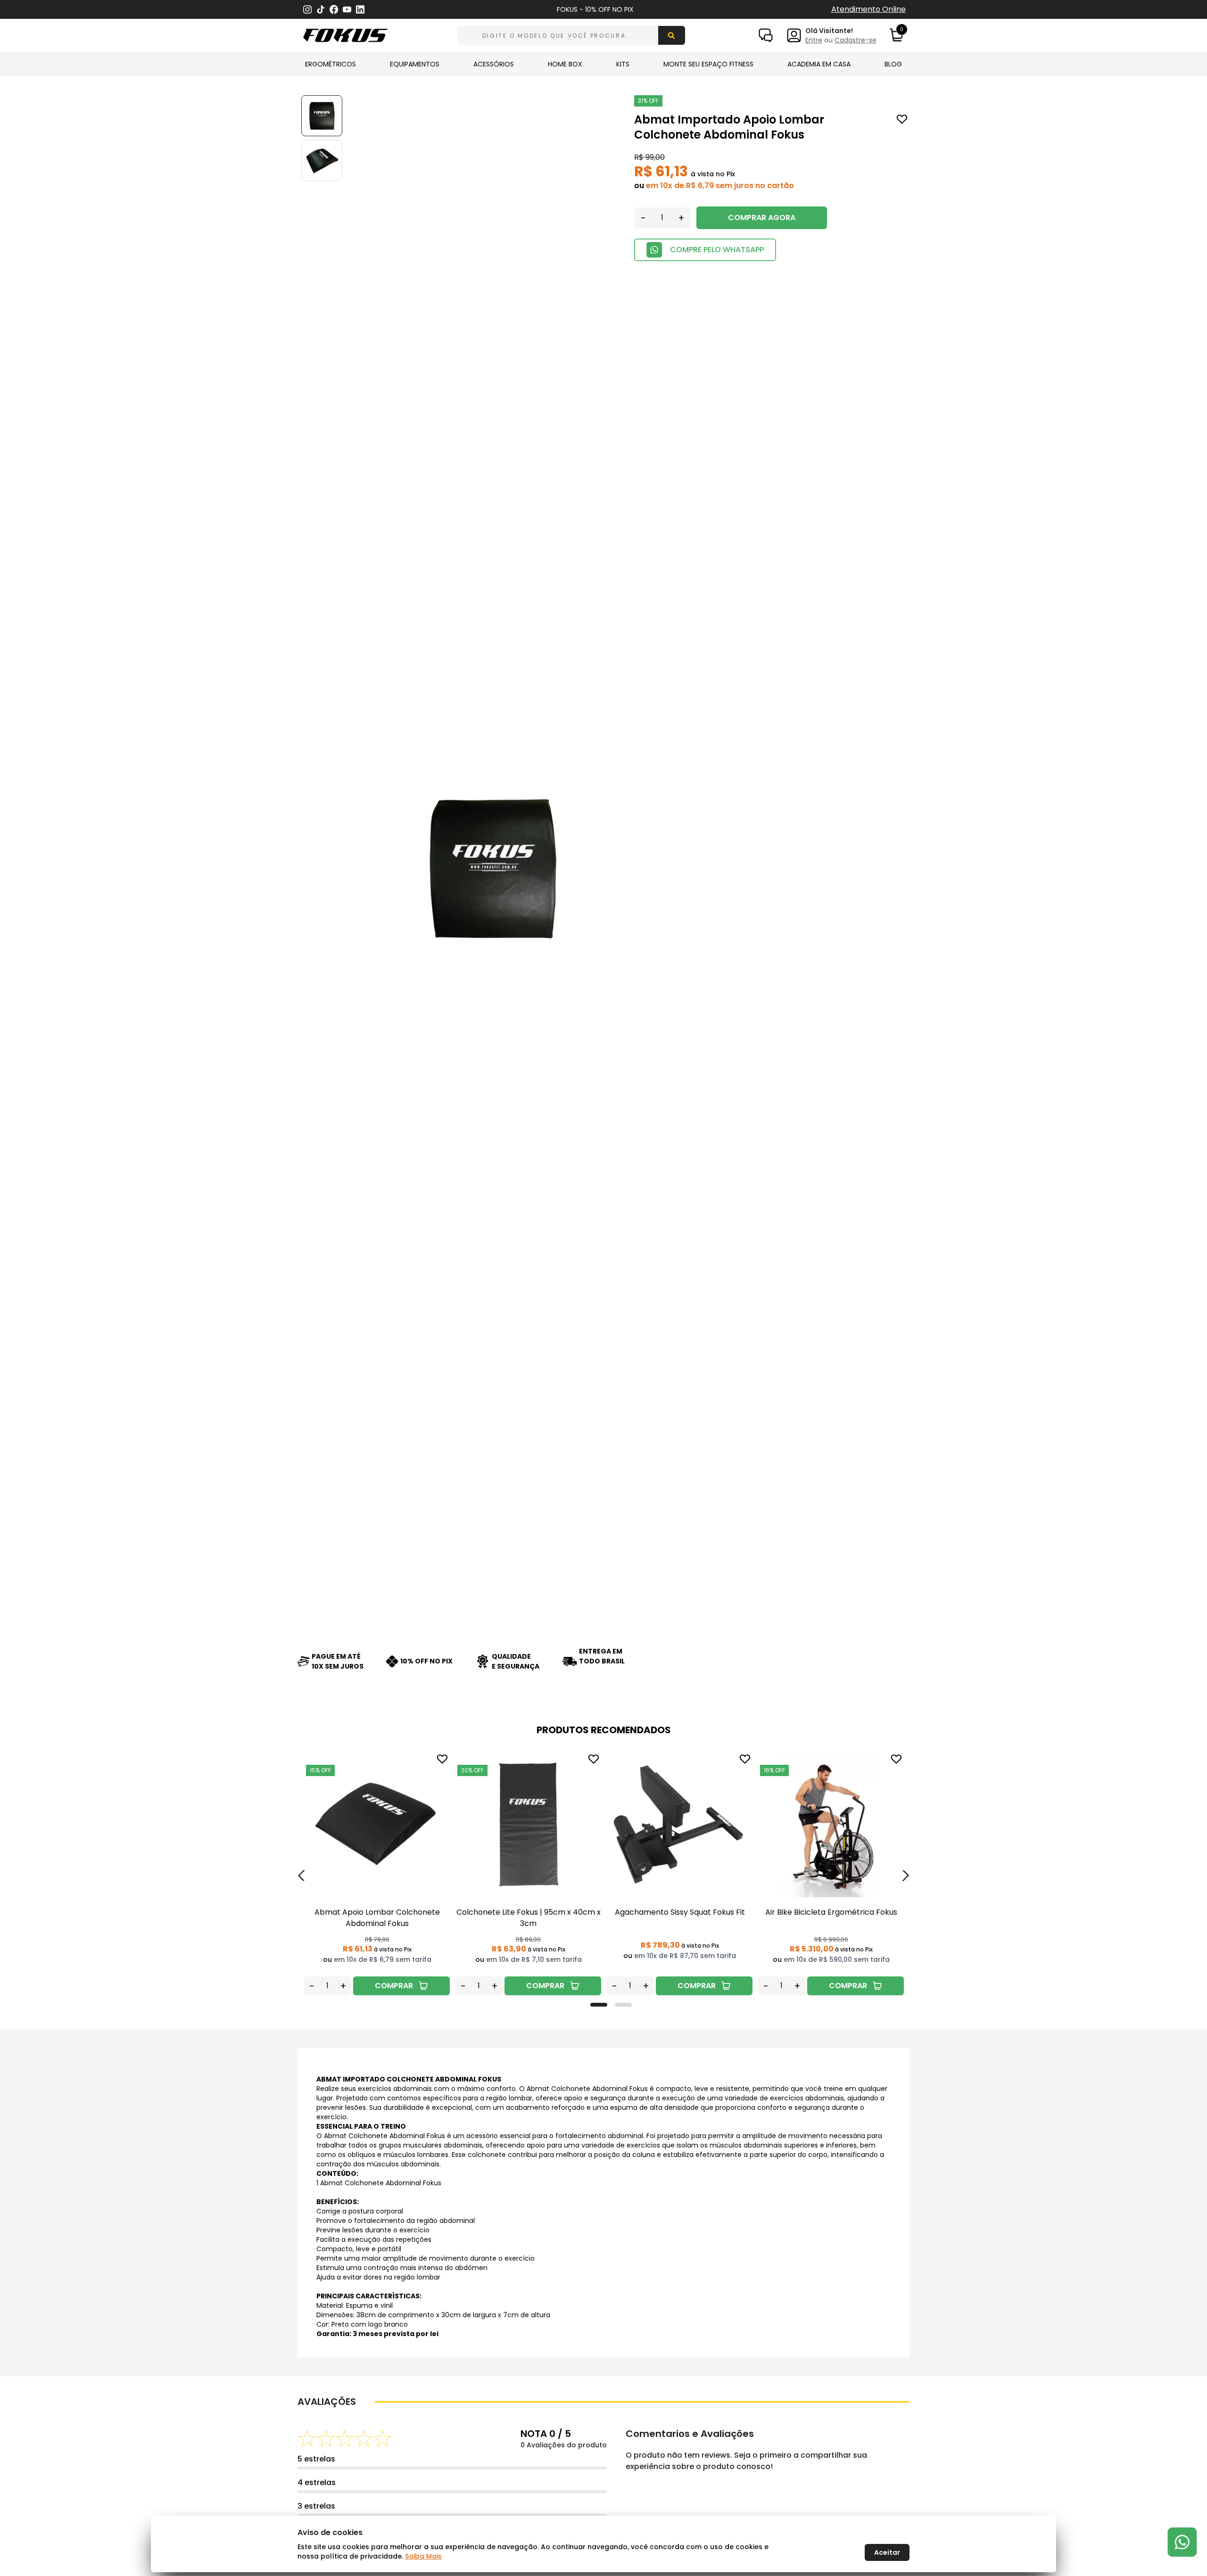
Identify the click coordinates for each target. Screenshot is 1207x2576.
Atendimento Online (868, 9)
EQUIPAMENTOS (415, 64)
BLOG (893, 64)
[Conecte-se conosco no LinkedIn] (360, 10)
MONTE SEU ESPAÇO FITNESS (708, 64)
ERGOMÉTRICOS (331, 64)
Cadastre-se (856, 40)
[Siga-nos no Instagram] (307, 10)
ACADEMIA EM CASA (819, 64)
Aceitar (887, 2552)
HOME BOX (565, 64)
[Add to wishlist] (902, 119)
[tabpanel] (377, 1873)
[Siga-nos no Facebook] (334, 9)
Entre (814, 40)
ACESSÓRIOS (494, 64)
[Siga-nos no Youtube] (347, 10)
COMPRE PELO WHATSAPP (717, 250)
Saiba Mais (423, 2556)
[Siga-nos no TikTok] (321, 10)
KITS (623, 64)
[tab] (599, 2005)
